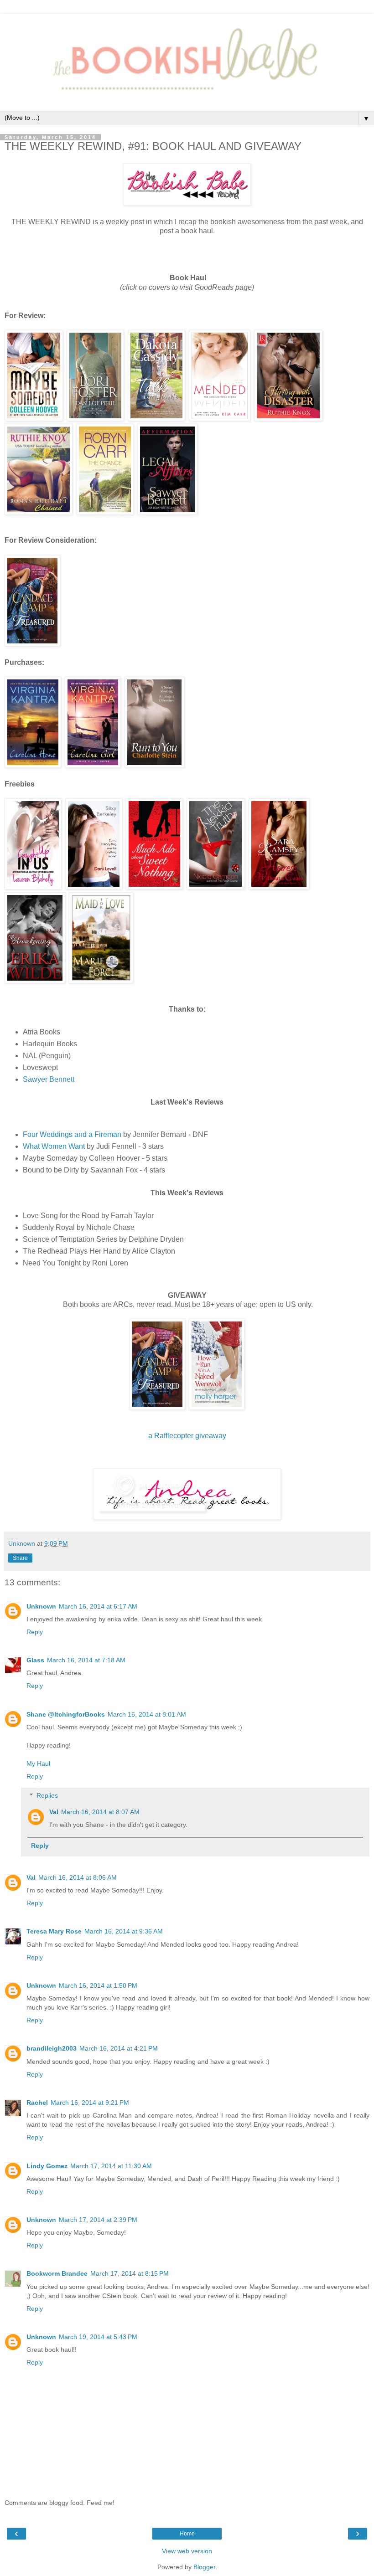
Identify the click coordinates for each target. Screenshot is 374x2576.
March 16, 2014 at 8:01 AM (147, 1714)
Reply (35, 1632)
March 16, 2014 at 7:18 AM (86, 1660)
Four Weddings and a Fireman (72, 1134)
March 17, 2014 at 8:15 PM (130, 2273)
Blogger (204, 2567)
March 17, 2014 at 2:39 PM (98, 2220)
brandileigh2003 (52, 2048)
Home (187, 2534)
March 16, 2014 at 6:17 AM (98, 1606)
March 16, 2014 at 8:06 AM (78, 1877)
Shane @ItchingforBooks (66, 1714)
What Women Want (54, 1146)
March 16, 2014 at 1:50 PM (98, 1985)
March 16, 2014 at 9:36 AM (124, 1931)
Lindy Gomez (47, 2166)
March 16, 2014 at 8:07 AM (100, 1812)
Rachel (37, 2103)
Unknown (41, 1606)
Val (54, 1812)
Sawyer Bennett (49, 1079)
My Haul (38, 1764)
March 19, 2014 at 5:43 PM (98, 2337)
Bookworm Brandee (57, 2273)
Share (20, 1558)
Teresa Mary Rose (54, 1931)
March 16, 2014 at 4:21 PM (119, 2048)
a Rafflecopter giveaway (187, 1436)
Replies (47, 1795)
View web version (187, 2551)
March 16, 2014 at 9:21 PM (90, 2103)
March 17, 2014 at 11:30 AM (111, 2166)
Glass (35, 1660)
